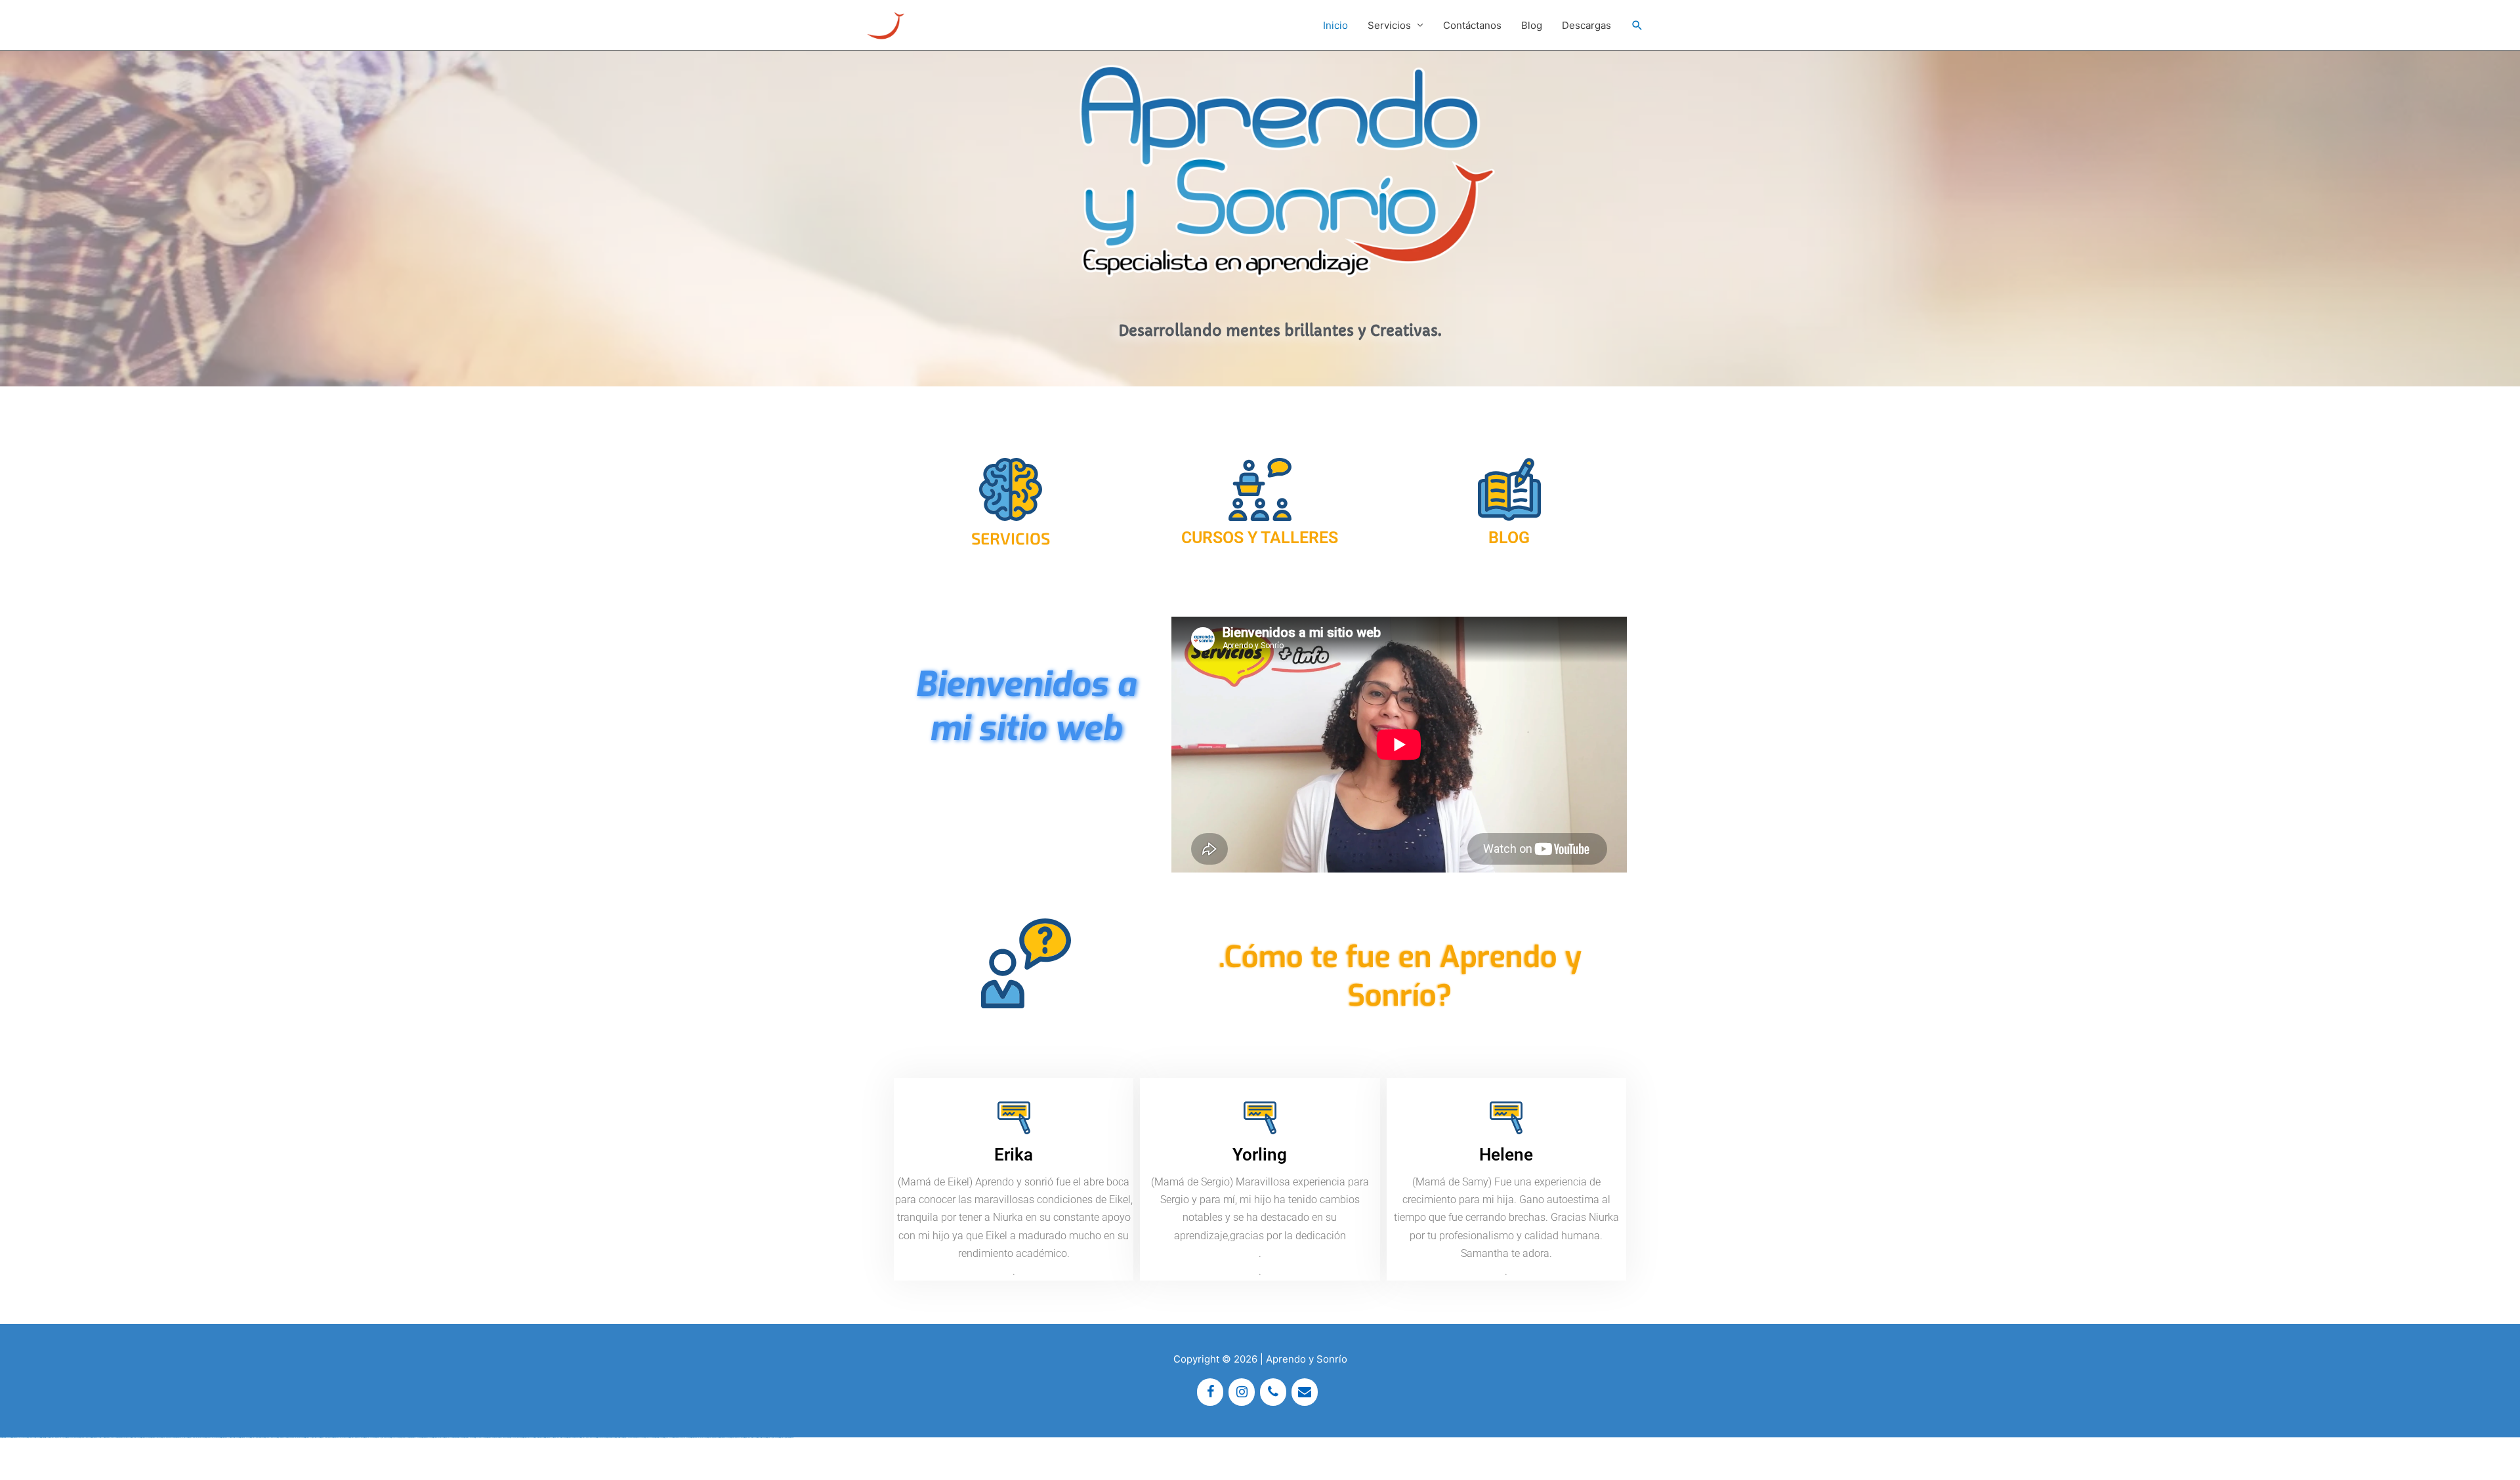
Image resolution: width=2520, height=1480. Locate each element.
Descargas (1586, 25)
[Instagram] (1242, 1392)
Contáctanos (1472, 25)
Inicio (1335, 25)
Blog (1532, 25)
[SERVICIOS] (1011, 489)
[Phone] (1273, 1392)
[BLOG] (1509, 489)
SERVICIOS (1011, 538)
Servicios (1389, 25)
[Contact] (1305, 1392)
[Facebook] (1210, 1392)
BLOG (1509, 538)
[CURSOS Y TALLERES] (1260, 489)
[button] (1637, 26)
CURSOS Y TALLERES (1260, 538)
